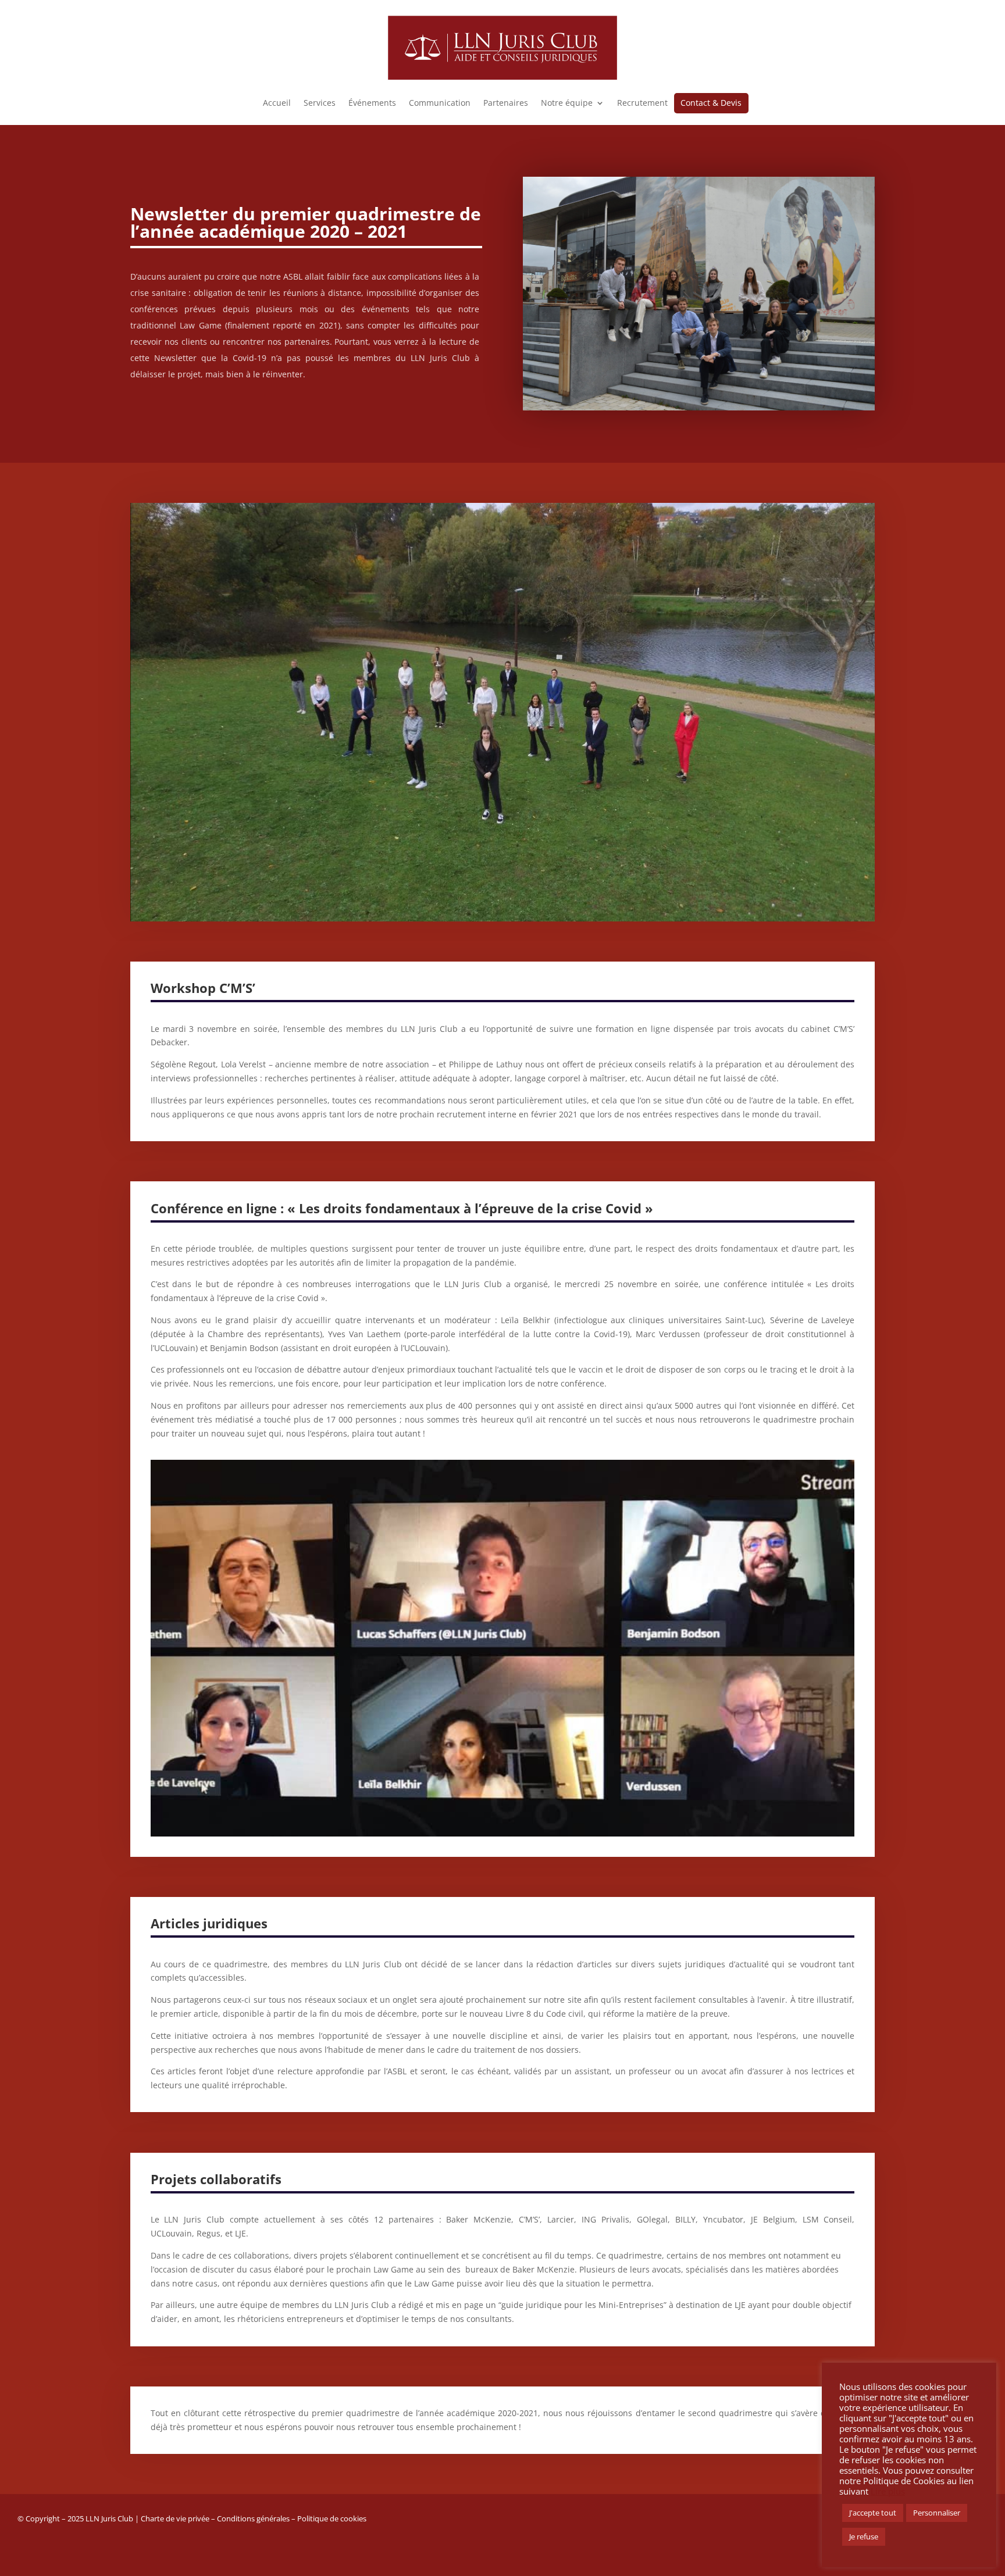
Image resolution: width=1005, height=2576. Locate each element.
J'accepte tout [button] (873, 2513)
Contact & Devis (711, 103)
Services (320, 103)
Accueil (277, 103)
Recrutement (642, 103)
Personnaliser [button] (937, 2513)
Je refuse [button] (864, 2536)
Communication (440, 103)
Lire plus (888, 2491)
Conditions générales (253, 2518)
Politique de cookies (332, 2518)
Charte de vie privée (175, 2518)
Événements (372, 103)
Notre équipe (567, 103)
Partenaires (506, 103)
